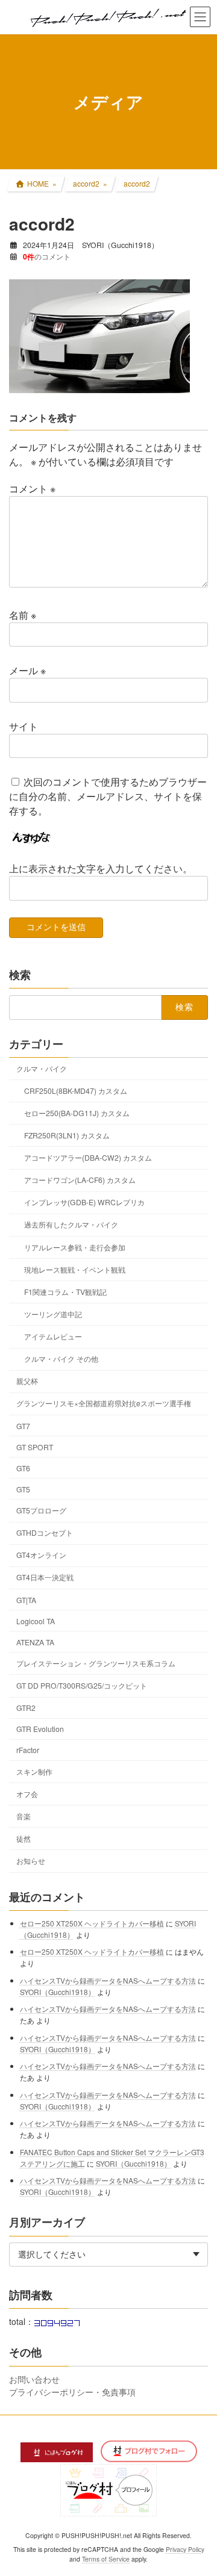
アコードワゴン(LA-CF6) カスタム (80, 1180)
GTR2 (26, 1708)
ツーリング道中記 (53, 1313)
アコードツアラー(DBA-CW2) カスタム (88, 1157)
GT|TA (26, 1599)
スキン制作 (34, 1771)
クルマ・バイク (42, 1068)
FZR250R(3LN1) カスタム (67, 1134)
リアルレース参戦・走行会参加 (75, 1246)
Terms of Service (106, 2559)
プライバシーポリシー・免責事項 (72, 2391)
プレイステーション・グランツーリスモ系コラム (96, 1662)
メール (27, 670)
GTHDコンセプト (45, 1532)
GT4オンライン (41, 1555)
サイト (24, 726)
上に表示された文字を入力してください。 (101, 868)
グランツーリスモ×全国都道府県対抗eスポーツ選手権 (104, 1403)
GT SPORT (35, 1446)
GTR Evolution (40, 1729)
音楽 (24, 1815)
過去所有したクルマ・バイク (71, 1224)
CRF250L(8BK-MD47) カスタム (76, 1090)
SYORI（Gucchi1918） (58, 1991)
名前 (23, 615)
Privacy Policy (185, 2549)
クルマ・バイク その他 (61, 1358)
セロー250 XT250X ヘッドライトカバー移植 (92, 1923)
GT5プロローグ (41, 1510)
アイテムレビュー (53, 1336)
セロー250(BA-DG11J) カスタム (77, 1112)
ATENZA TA (35, 1641)
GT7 (23, 1425)
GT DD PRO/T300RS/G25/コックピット (82, 1685)
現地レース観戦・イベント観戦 (75, 1269)
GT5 (23, 1488)
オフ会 (27, 1793)
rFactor (28, 1750)
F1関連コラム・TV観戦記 (65, 1291)
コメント (32, 489)
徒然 (24, 1838)
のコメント (47, 256)
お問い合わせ (34, 2379)
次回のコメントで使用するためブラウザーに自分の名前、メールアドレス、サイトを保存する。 (108, 796)
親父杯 (27, 1381)
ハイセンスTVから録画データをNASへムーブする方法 (108, 1980)
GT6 (23, 1467)
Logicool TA (36, 1620)
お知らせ (31, 1861)
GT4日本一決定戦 (45, 1577)
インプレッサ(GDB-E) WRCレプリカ (84, 1202)
